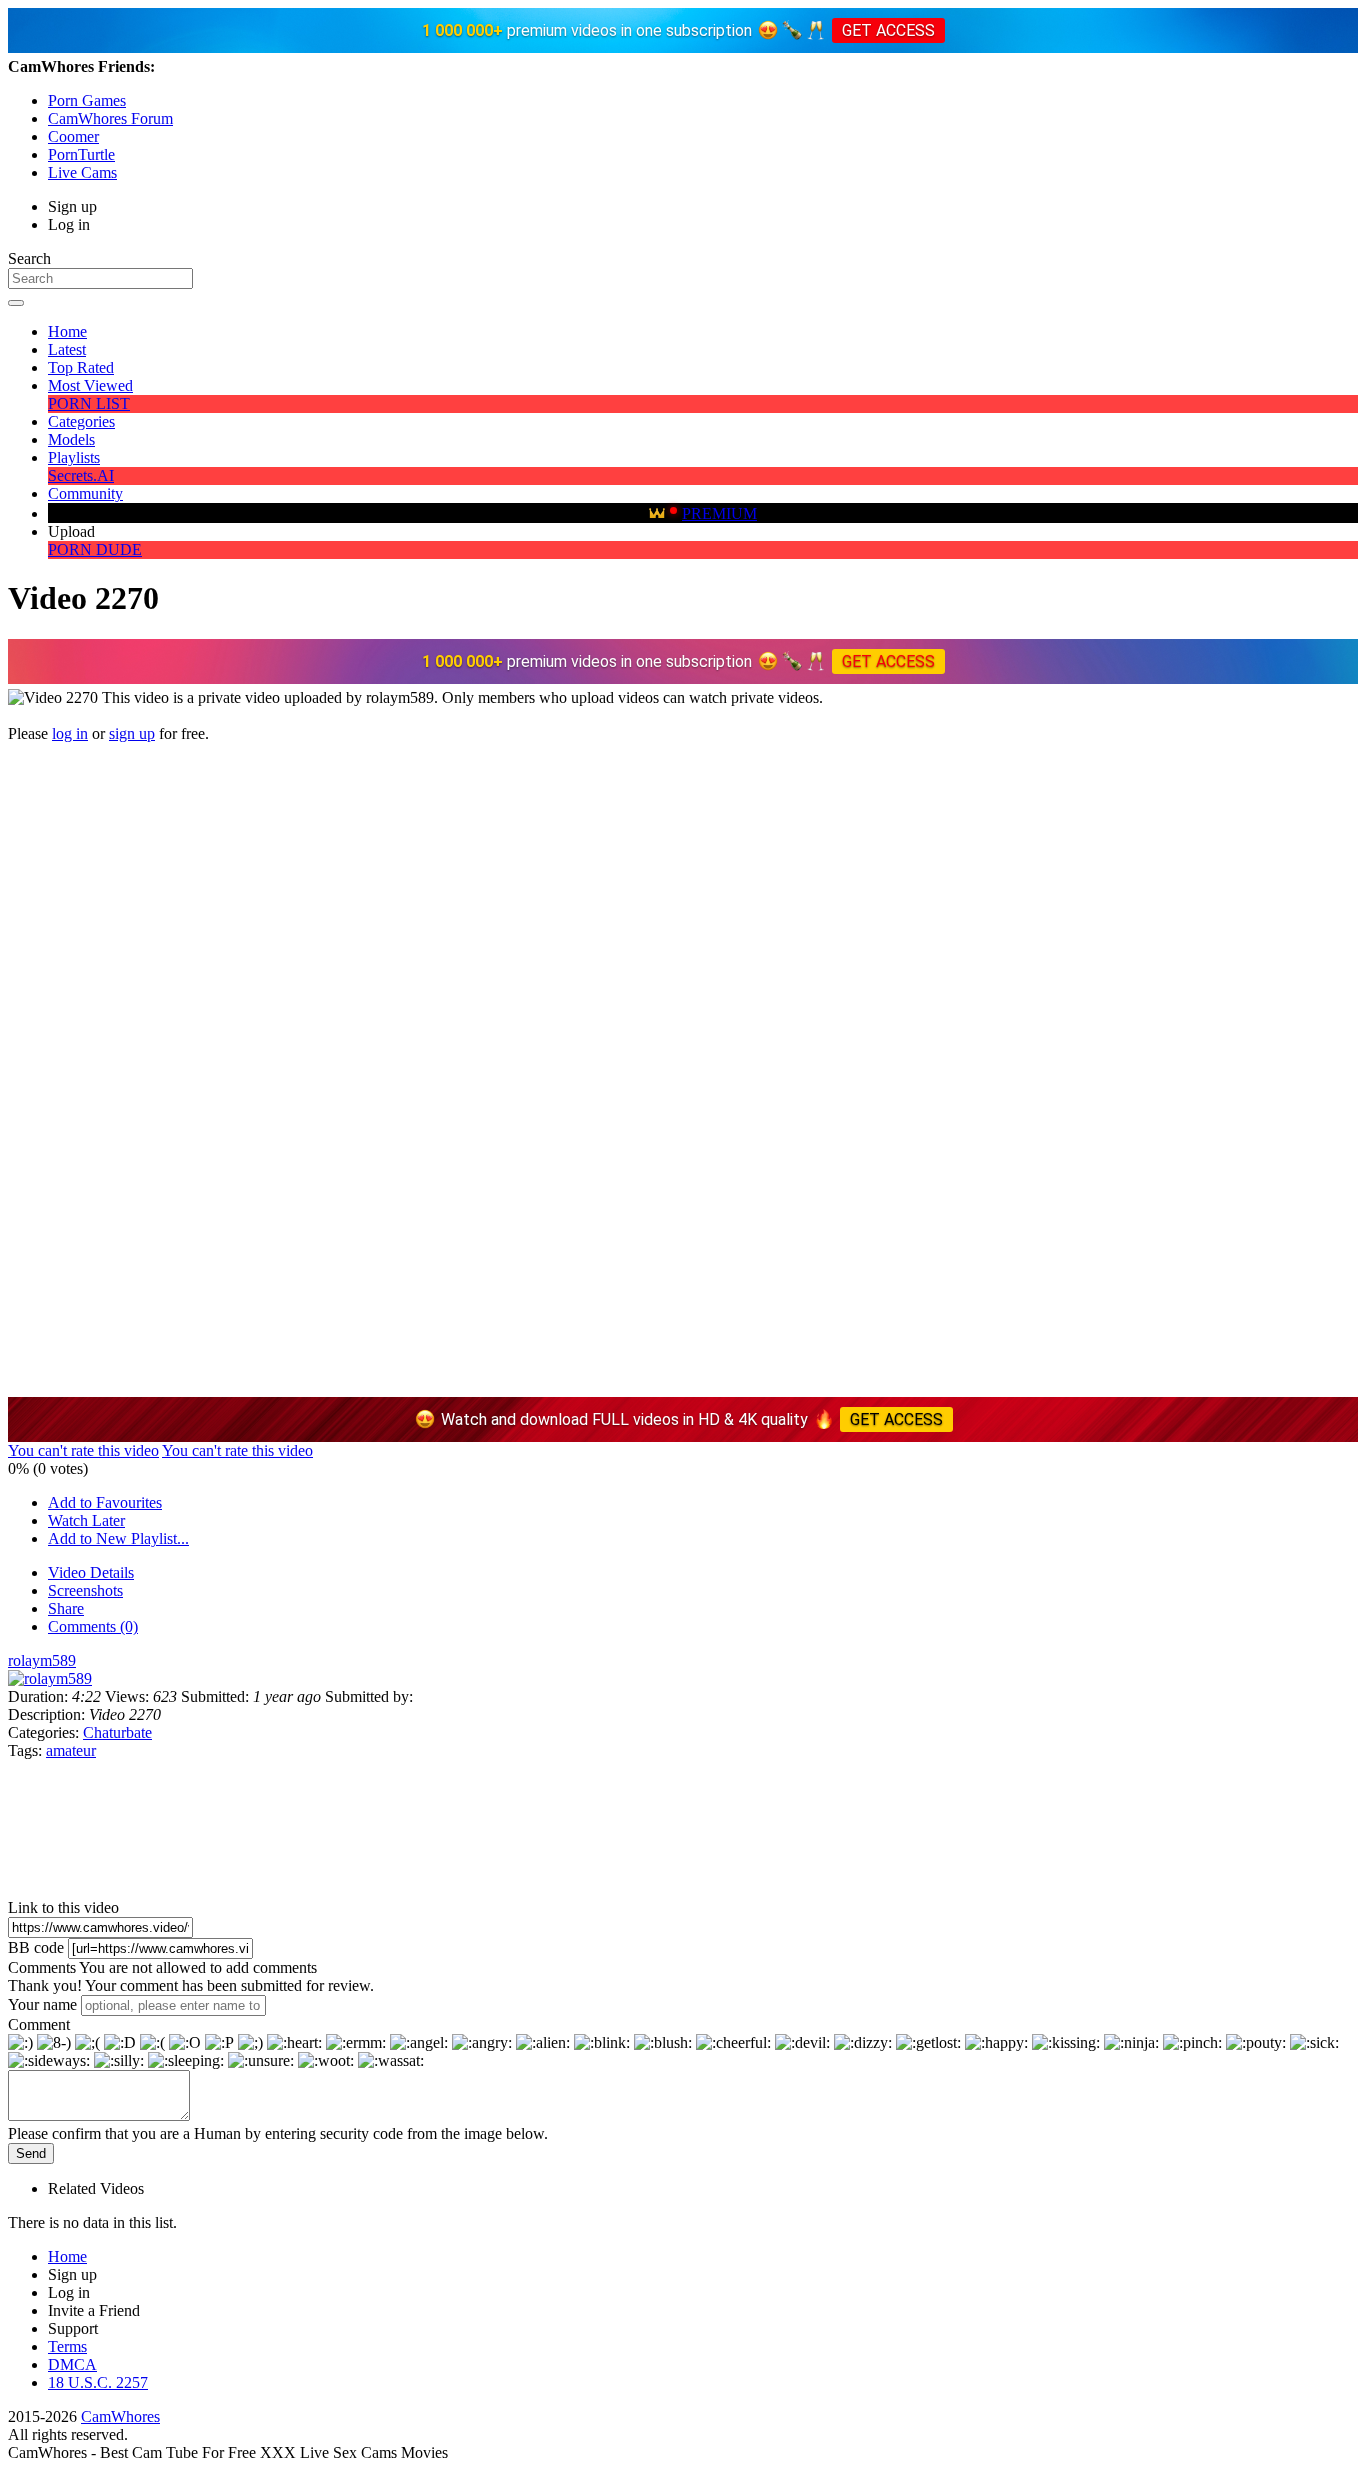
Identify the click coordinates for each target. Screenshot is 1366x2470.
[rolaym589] (50, 1678)
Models (71, 439)
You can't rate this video (83, 1450)
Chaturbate (117, 1732)
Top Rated (81, 367)
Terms (67, 2346)
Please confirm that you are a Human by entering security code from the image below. (278, 2133)
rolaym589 (42, 1660)
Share (66, 1608)
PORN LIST (89, 403)
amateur (71, 1750)
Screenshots (85, 1590)
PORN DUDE (95, 549)
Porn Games (87, 100)
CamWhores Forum (110, 118)
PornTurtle (81, 154)
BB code (36, 1947)
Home (67, 331)
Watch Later (86, 1520)
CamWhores (120, 2416)
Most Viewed (90, 385)
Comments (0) (93, 1626)
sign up (132, 733)
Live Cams (82, 172)
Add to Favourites (105, 1502)
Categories (81, 421)
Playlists (74, 457)
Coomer (73, 136)
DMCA (72, 2364)
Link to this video (63, 1907)
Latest (67, 349)
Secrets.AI (81, 475)
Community (85, 493)
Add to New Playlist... (118, 1538)
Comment (39, 2024)
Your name (42, 2004)
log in (70, 733)
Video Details (91, 1572)
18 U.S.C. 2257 (98, 2382)
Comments (42, 1967)
